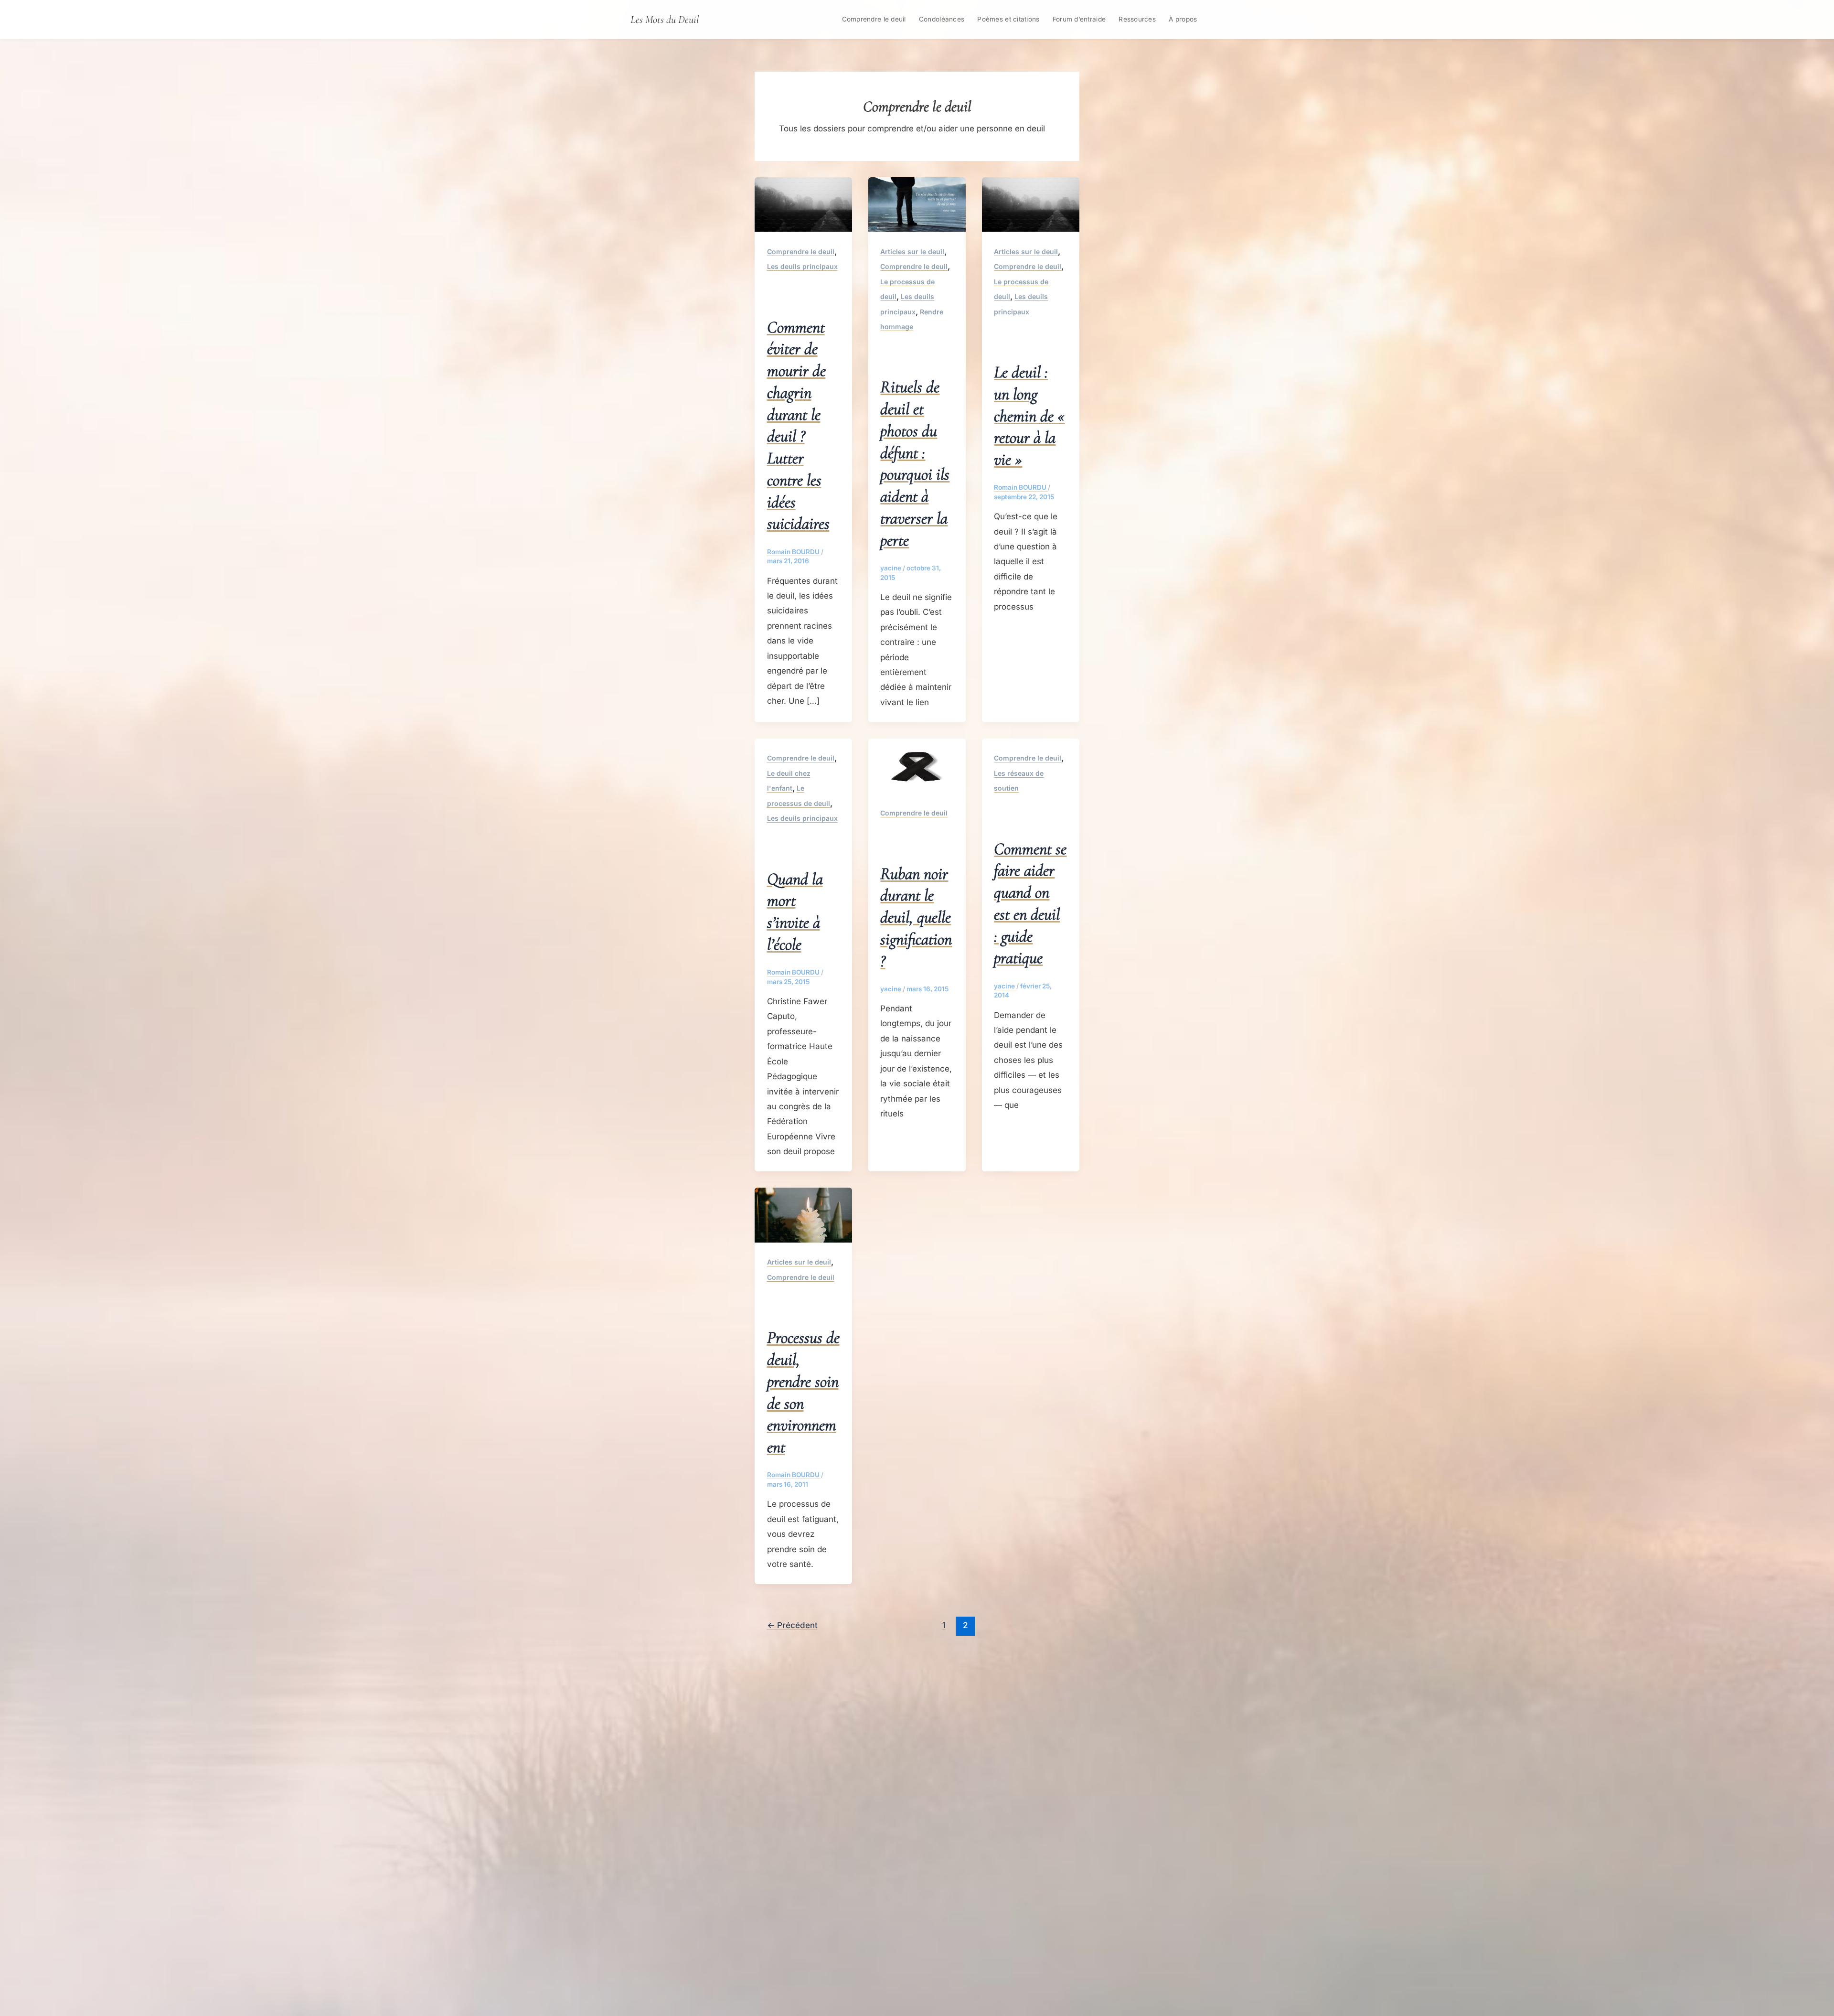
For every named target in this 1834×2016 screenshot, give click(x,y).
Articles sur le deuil (912, 252)
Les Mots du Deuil (665, 19)
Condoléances (942, 19)
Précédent (792, 1625)
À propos (1183, 19)
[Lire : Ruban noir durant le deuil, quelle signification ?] (917, 765)
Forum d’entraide (1079, 19)
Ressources (1137, 19)
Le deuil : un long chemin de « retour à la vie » (1029, 416)
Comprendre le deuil (874, 19)
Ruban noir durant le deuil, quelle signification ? (916, 917)
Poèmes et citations (1008, 19)
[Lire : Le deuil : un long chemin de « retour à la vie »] (1031, 204)
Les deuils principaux (802, 266)
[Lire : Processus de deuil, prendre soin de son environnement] (803, 1214)
